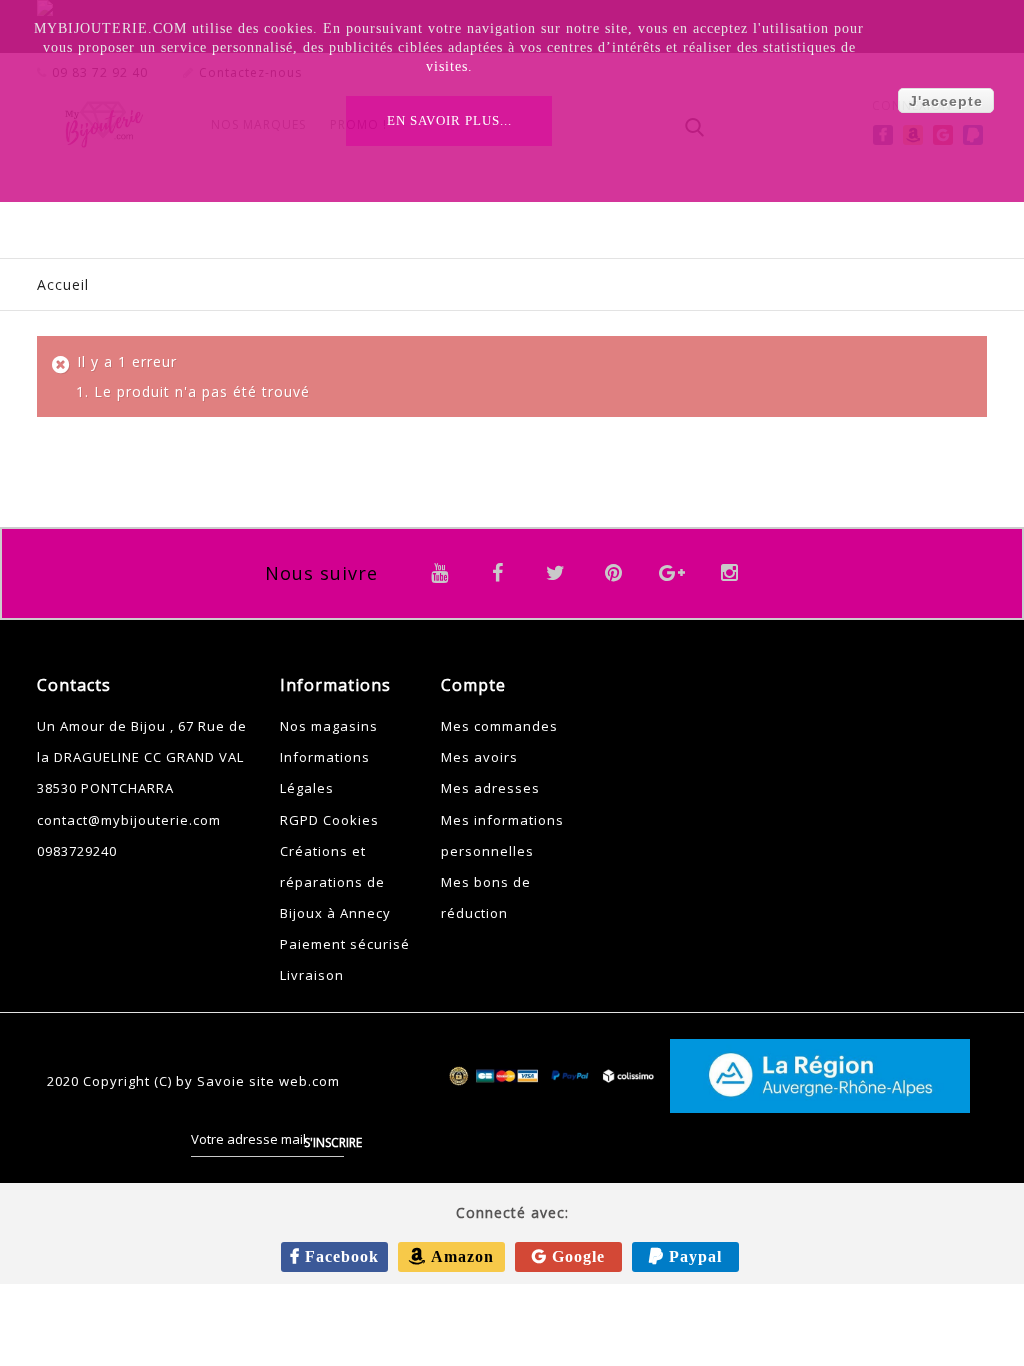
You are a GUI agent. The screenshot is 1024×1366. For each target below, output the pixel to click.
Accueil (63, 284)
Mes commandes (499, 726)
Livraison (312, 975)
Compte (473, 685)
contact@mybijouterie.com (129, 820)
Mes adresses (490, 788)
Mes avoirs (479, 757)
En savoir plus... (449, 120)
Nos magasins (329, 726)
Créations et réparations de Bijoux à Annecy (335, 882)
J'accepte (946, 101)
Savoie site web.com (268, 1081)
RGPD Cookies (329, 820)
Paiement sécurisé (345, 944)
